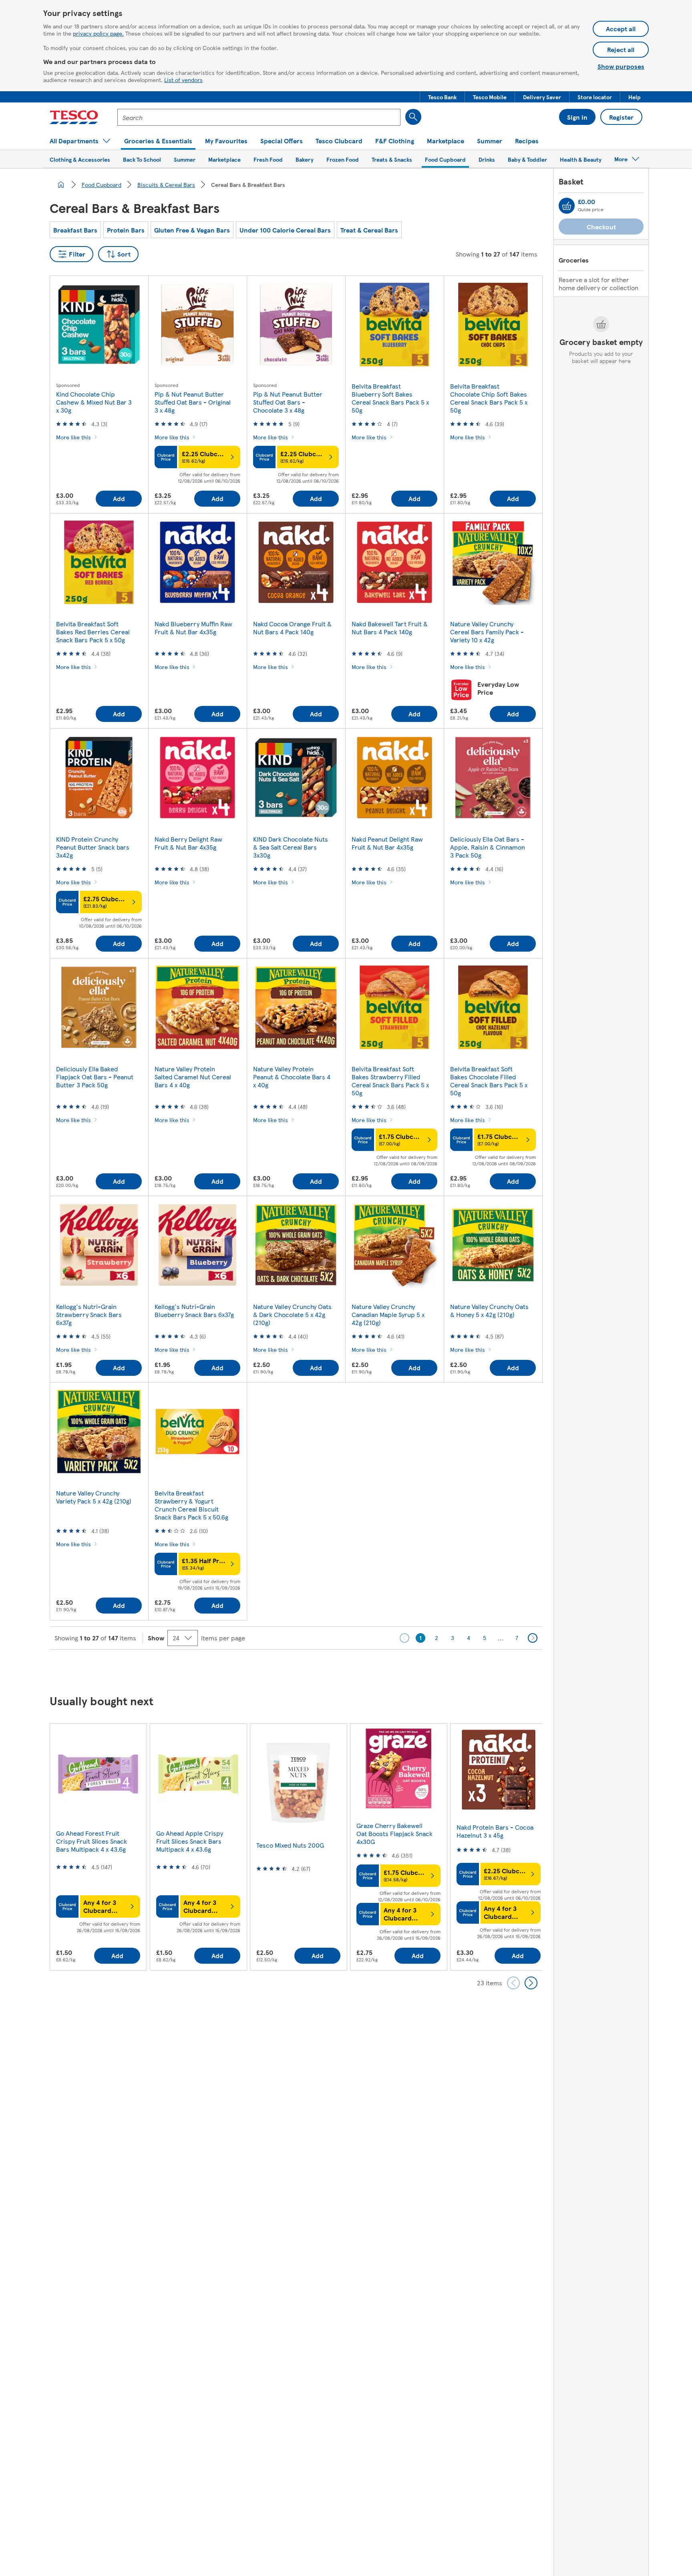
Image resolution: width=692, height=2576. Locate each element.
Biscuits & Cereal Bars (166, 184)
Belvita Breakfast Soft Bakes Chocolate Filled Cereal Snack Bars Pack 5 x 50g (489, 1081)
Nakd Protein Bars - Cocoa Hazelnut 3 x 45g (495, 1831)
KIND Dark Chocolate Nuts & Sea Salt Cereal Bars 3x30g (291, 847)
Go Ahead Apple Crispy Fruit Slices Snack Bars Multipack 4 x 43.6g (190, 1841)
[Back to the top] (350, 1670)
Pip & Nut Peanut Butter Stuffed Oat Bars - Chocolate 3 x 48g (288, 402)
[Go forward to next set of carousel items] (531, 1983)
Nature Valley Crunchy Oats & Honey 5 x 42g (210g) (489, 1310)
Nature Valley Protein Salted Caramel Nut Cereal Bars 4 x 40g (193, 1077)
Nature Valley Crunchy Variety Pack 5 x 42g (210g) (94, 1497)
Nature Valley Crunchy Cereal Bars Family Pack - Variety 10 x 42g (487, 632)
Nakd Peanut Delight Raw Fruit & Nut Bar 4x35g (387, 843)
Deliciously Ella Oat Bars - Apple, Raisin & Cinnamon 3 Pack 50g (488, 847)
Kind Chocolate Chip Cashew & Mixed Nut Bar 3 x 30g (94, 402)
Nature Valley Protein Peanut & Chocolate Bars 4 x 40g (292, 1077)
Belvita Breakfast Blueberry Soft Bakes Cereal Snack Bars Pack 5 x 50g (390, 398)
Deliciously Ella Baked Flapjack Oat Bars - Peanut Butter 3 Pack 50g (95, 1077)
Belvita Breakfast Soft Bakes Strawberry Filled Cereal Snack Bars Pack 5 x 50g (390, 1081)
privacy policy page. (98, 33)
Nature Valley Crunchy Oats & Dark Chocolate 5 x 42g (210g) (292, 1314)
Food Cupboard (102, 184)
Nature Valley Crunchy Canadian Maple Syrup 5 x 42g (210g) (388, 1314)
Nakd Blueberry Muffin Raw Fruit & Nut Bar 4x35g (193, 628)
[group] (98, 1847)
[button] (442, 97)
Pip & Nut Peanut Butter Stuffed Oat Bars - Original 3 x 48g (193, 402)
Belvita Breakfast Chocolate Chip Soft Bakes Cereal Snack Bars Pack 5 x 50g (489, 398)
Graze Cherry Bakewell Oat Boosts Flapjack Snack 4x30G (394, 1833)
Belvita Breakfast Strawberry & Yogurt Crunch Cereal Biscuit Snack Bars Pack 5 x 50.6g (191, 1505)
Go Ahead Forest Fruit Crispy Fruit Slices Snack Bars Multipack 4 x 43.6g (92, 1841)
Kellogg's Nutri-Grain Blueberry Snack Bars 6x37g (194, 1310)
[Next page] (533, 1638)
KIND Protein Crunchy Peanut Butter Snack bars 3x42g (93, 847)
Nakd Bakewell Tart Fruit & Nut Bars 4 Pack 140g (390, 628)
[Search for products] (413, 117)
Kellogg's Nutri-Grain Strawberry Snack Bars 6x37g (89, 1314)
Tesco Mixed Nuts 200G (290, 1845)
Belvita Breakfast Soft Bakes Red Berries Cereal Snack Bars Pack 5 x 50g (93, 632)
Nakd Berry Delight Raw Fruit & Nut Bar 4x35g (188, 843)
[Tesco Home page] (74, 117)
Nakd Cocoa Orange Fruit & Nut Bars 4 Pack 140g (292, 628)
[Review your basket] (567, 206)
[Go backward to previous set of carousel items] (513, 1983)
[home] (61, 184)
